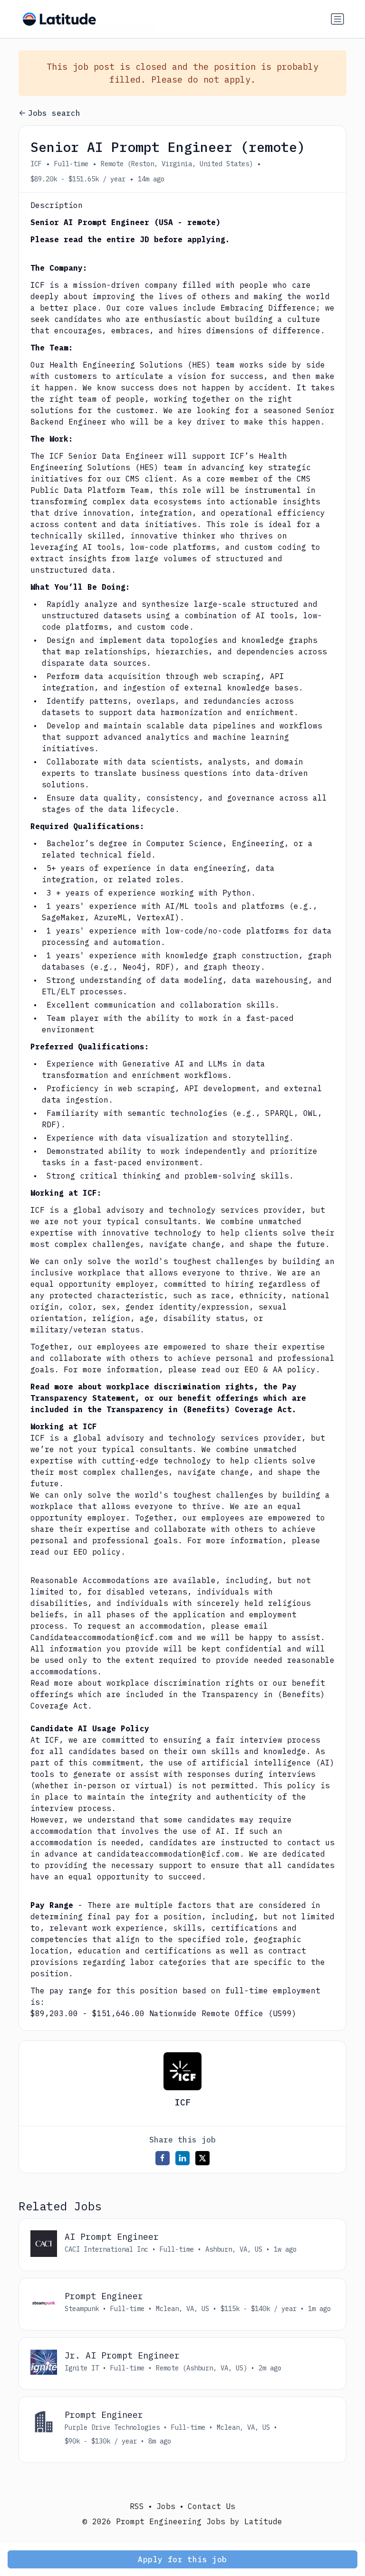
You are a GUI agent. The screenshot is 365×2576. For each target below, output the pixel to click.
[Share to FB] (163, 2158)
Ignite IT (82, 2368)
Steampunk (82, 2309)
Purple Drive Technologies (112, 2427)
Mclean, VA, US (182, 2309)
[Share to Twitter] (202, 2158)
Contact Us (211, 2506)
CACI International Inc (106, 2249)
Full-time (71, 164)
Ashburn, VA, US (234, 2249)
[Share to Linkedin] (182, 2158)
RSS (137, 2506)
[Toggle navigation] (337, 19)
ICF (36, 164)
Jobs (166, 2506)
